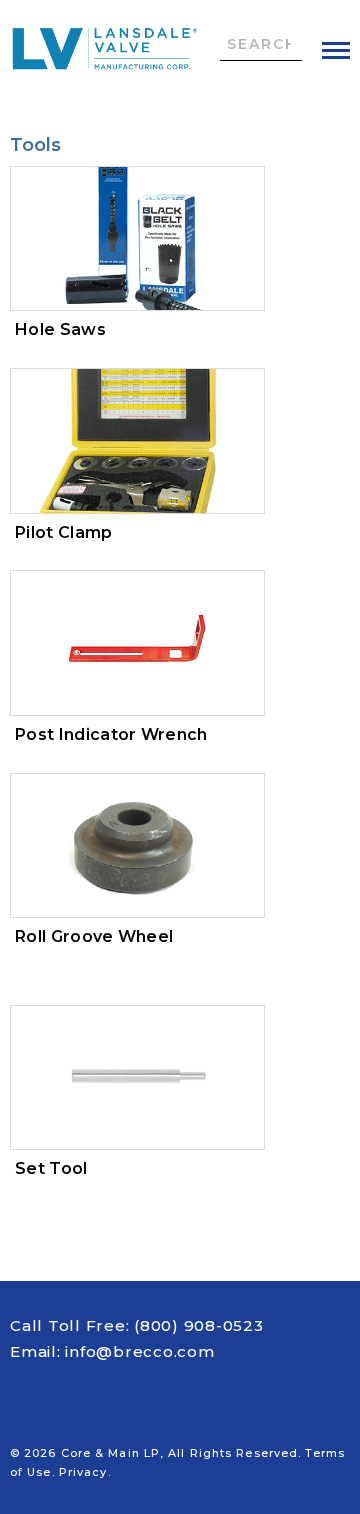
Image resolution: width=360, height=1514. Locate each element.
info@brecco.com (139, 1351)
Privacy (83, 1472)
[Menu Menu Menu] (336, 50)
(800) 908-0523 (199, 1325)
